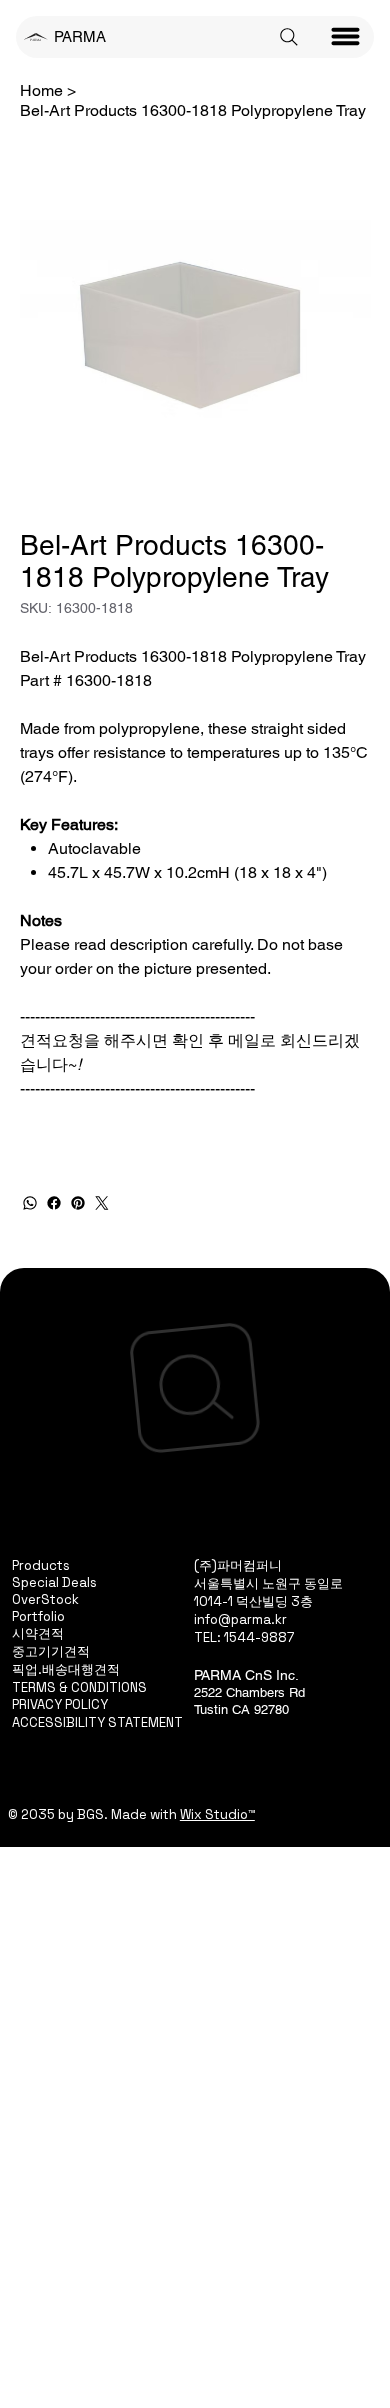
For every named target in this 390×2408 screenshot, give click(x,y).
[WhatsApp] (30, 1203)
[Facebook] (54, 1203)
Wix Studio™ (217, 1814)
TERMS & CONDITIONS (79, 1687)
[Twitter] (102, 1203)
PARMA (80, 36)
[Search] (289, 37)
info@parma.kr (240, 1619)
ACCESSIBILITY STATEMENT (97, 1722)
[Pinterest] (78, 1203)
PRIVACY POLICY (60, 1704)
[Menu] (346, 37)
